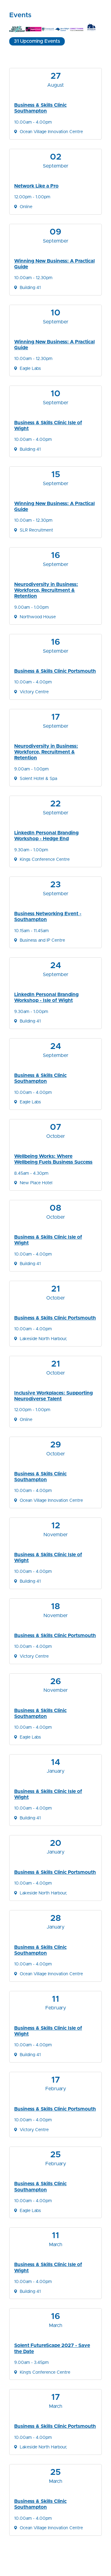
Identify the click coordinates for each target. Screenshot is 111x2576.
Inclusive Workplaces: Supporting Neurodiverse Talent (53, 1396)
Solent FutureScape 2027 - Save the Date (52, 2348)
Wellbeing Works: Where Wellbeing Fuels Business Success (53, 1159)
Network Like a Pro (36, 186)
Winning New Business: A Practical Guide (54, 264)
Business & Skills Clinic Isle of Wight (48, 426)
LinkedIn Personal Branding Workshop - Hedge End (46, 836)
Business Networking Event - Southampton (48, 917)
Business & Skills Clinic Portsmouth (55, 671)
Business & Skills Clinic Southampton (40, 108)
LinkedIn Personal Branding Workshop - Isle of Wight (46, 997)
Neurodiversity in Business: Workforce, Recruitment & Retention (46, 590)
